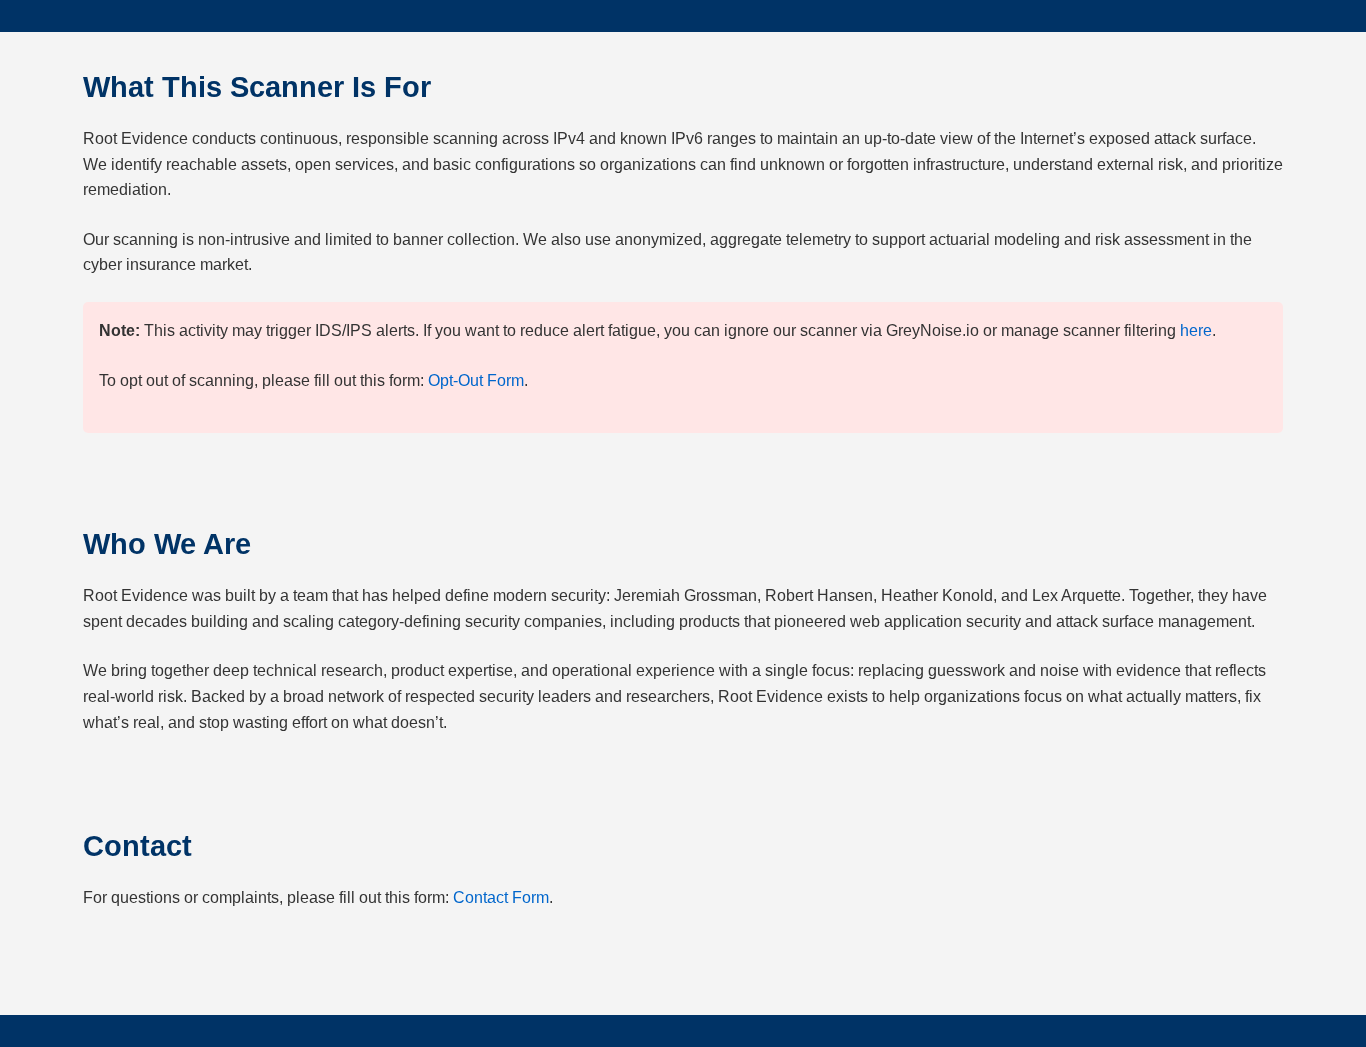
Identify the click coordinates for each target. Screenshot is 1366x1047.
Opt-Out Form (476, 380)
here (1196, 330)
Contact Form (501, 897)
